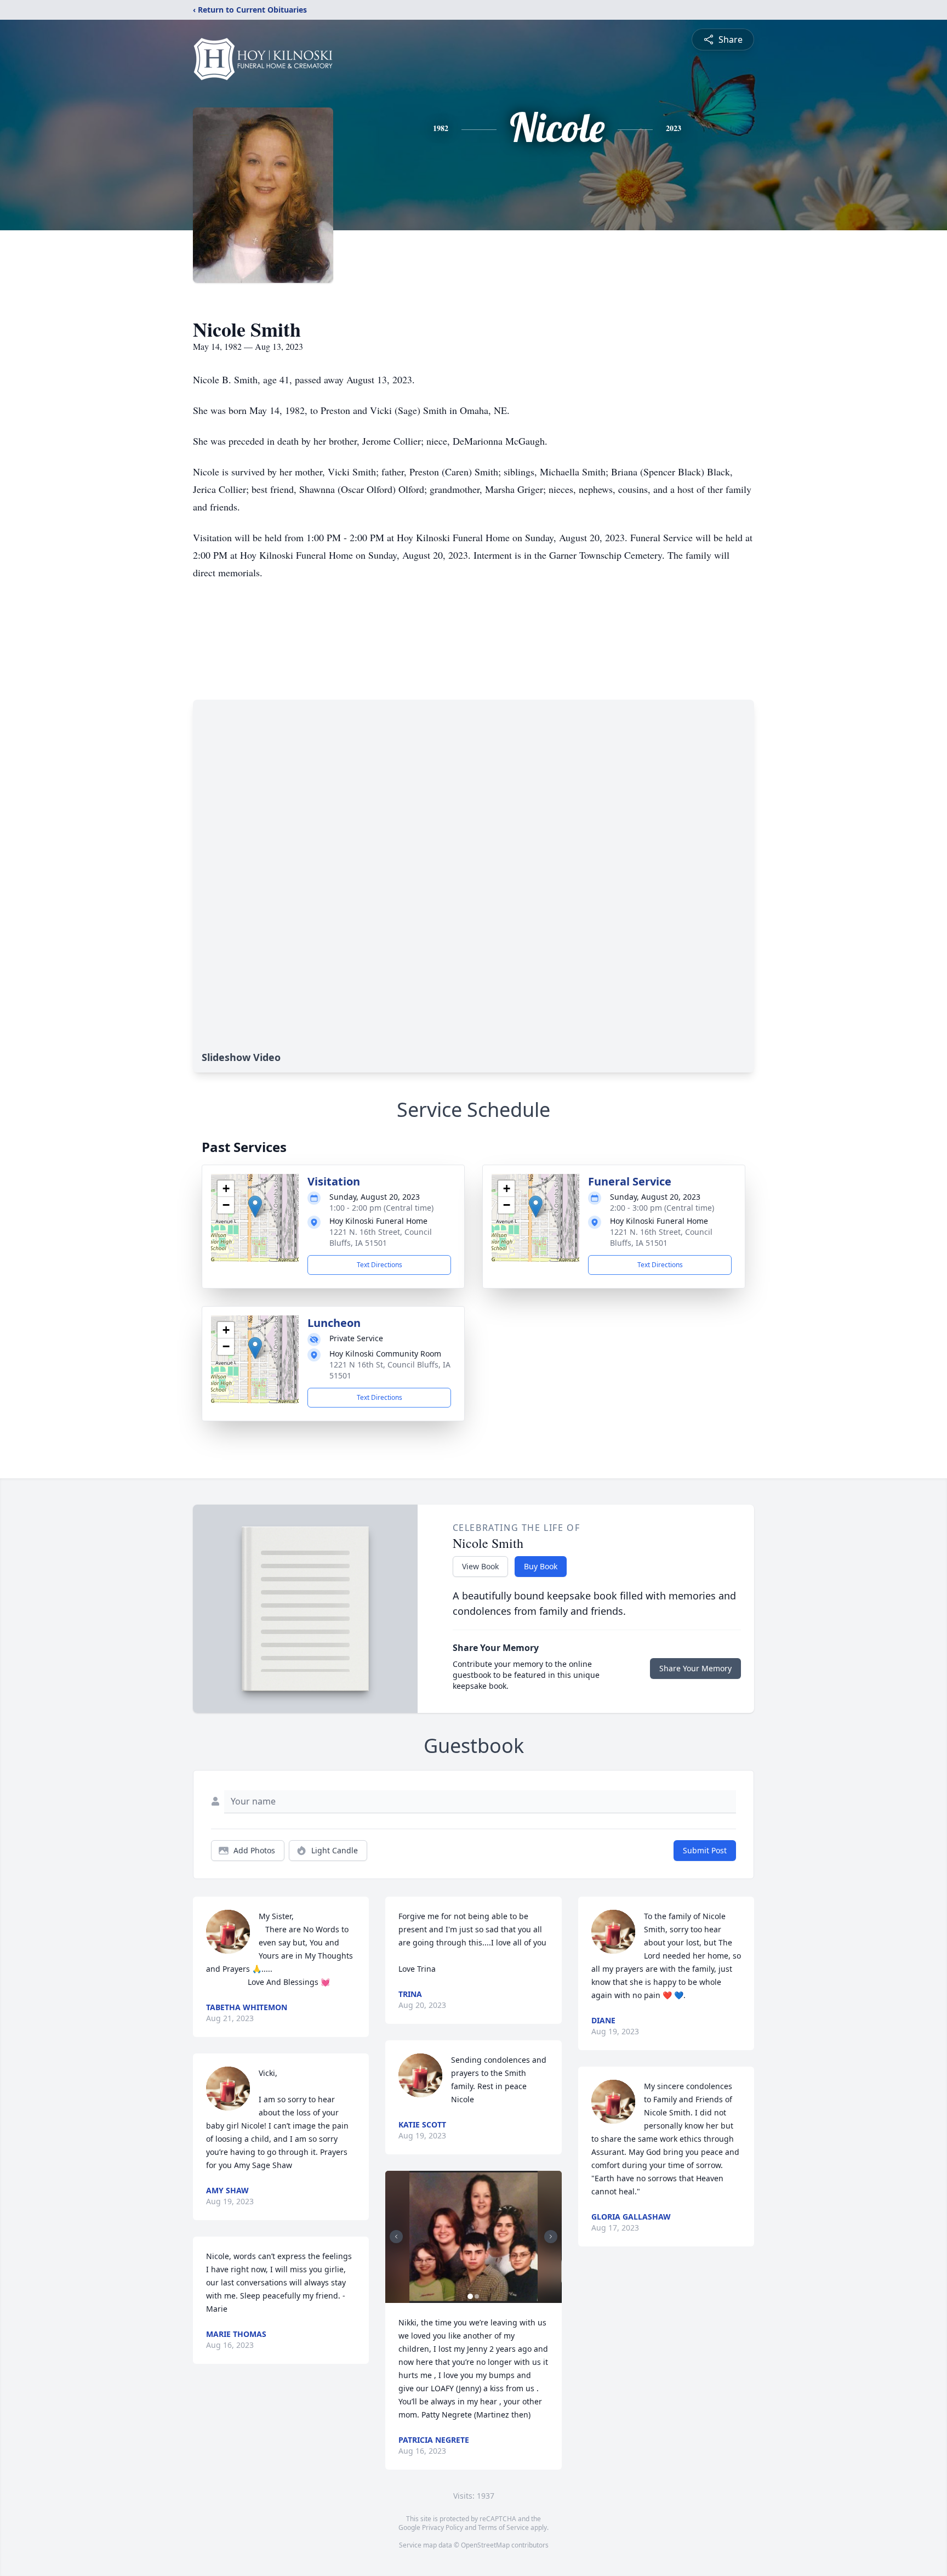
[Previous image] (396, 2237)
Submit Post (705, 1850)
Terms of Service (503, 2527)
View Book (480, 1566)
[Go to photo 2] (477, 2296)
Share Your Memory (695, 1668)
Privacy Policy (443, 2527)
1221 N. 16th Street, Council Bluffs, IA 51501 (381, 1237)
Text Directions (380, 1265)
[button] (255, 1207)
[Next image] (551, 2237)
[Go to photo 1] (470, 2296)
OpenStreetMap (485, 2545)
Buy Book (541, 1566)
